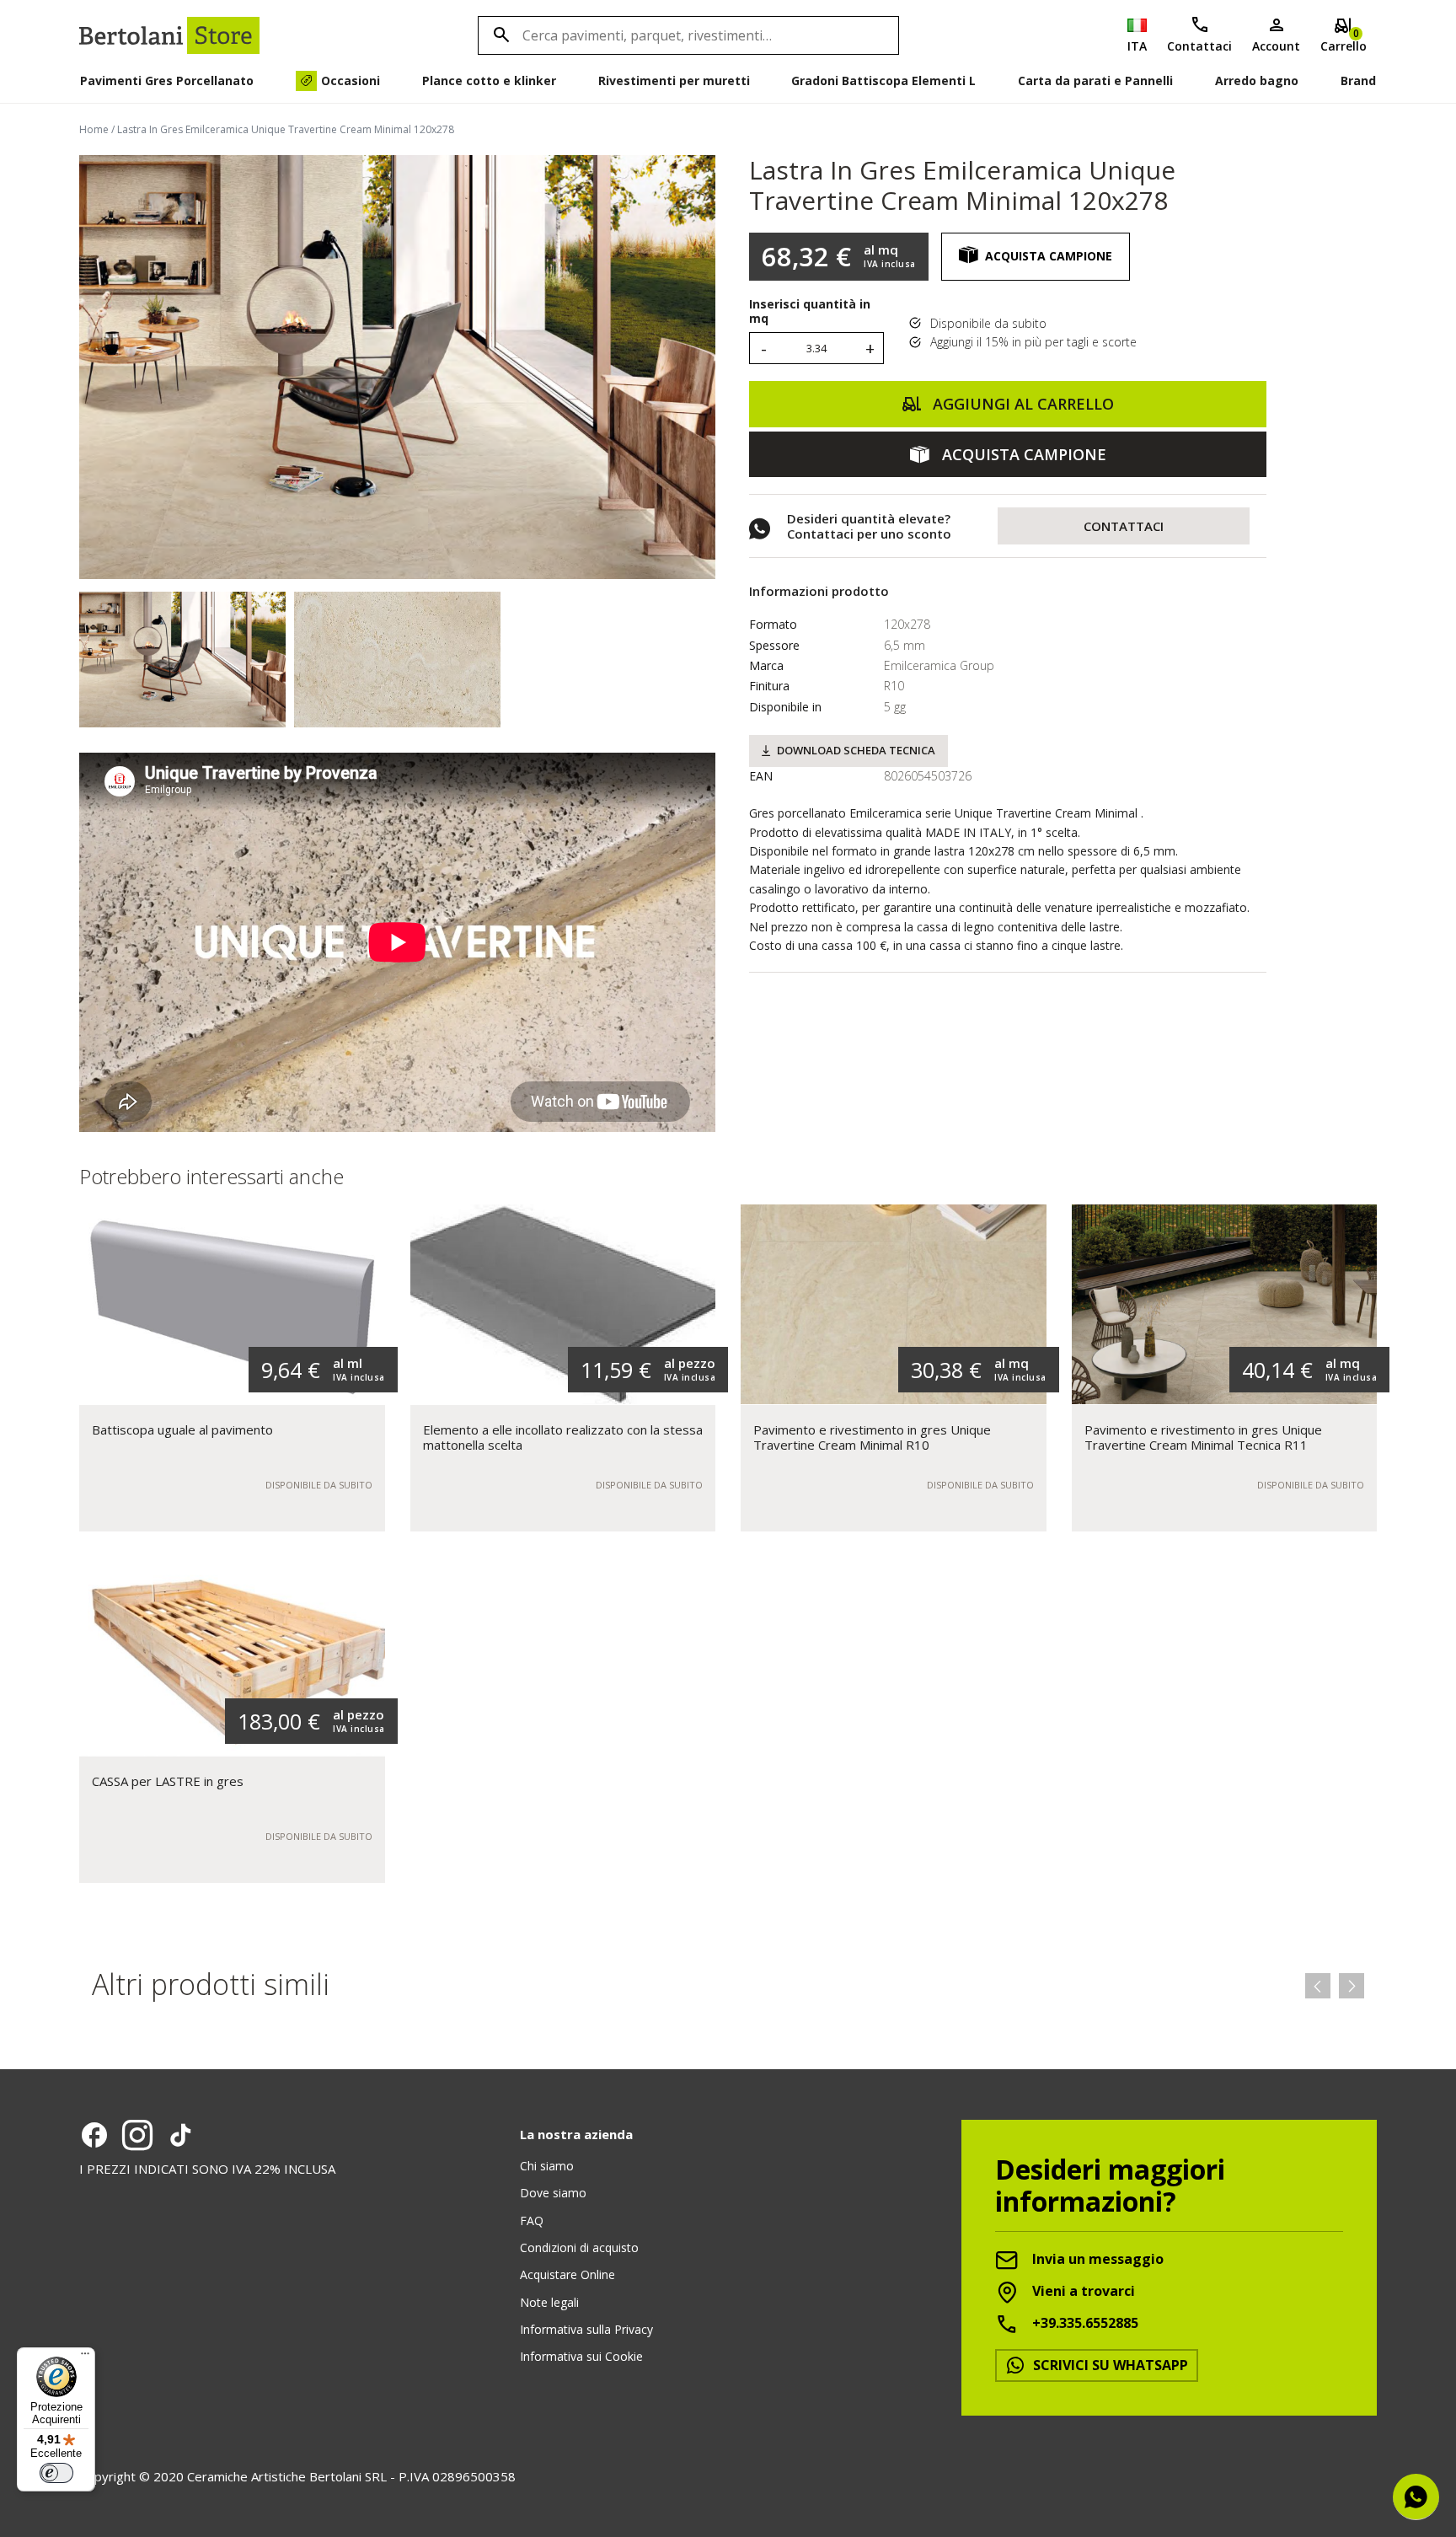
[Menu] (85, 2357)
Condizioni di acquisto (579, 2247)
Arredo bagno (1257, 80)
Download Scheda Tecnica (856, 750)
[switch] (56, 2473)
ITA (1137, 46)
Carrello (1344, 40)
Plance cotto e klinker (489, 80)
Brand (1358, 80)
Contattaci (1199, 46)
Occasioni (351, 80)
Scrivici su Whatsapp (1109, 2365)
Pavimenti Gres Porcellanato (167, 80)
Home (94, 129)
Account (1276, 46)
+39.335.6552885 (1084, 2323)
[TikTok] (180, 2135)
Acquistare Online (567, 2274)
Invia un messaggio (1096, 2259)
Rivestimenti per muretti (674, 80)
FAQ (532, 2221)
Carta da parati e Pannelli (1095, 80)
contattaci (1124, 526)
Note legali (549, 2302)
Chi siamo (547, 2166)
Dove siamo (553, 2193)
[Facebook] (94, 2135)
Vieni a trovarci (1082, 2291)
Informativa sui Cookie (581, 2356)
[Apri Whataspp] (1416, 2497)
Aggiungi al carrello (1021, 404)
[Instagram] (137, 2135)
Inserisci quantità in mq (810, 312)
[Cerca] (499, 35)
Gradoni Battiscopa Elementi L (883, 80)
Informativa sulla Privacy (586, 2329)
